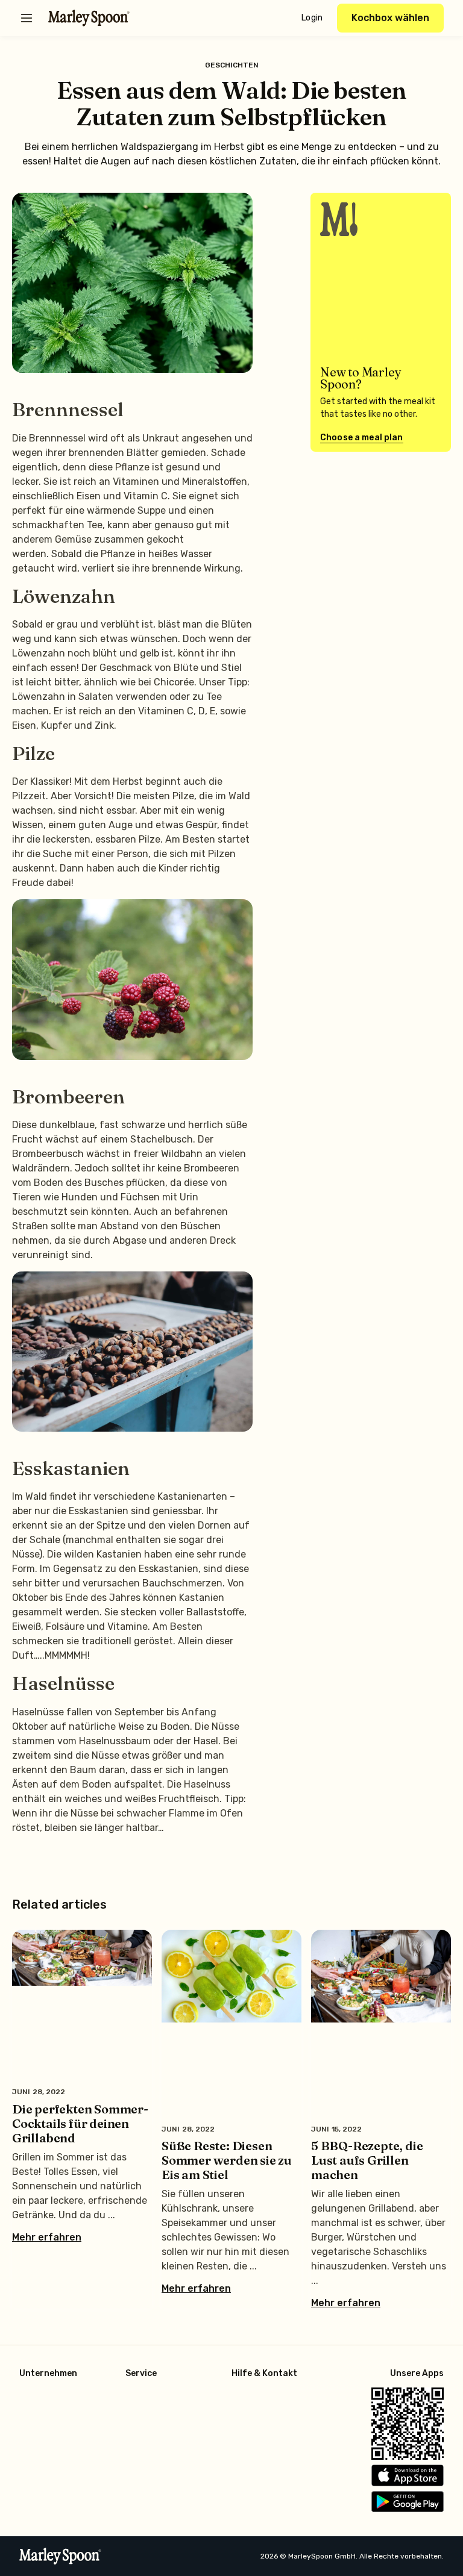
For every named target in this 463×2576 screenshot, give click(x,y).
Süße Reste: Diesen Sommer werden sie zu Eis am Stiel (227, 2160)
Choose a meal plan (362, 438)
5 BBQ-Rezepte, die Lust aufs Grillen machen (367, 2160)
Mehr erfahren (47, 2238)
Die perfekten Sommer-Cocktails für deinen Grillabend (80, 2123)
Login (312, 18)
